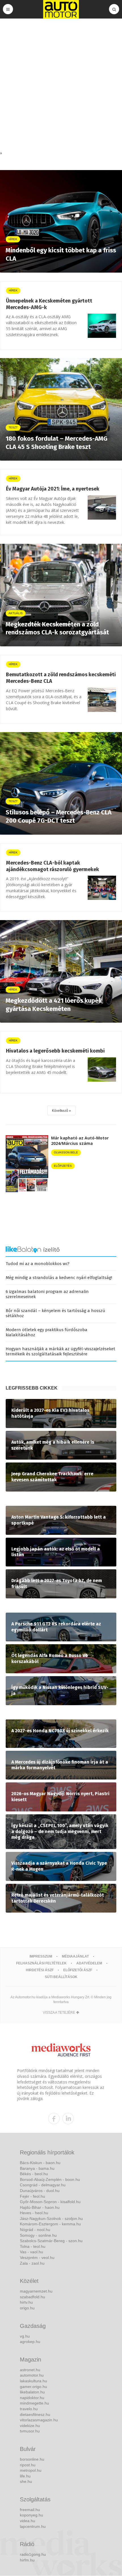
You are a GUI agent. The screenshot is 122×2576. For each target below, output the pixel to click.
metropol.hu (31, 2470)
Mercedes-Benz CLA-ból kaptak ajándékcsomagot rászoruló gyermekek (52, 866)
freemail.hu (30, 2510)
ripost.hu (28, 2465)
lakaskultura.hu (33, 2381)
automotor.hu (32, 2375)
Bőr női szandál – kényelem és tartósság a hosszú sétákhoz (55, 1313)
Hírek (13, 290)
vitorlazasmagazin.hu (39, 2420)
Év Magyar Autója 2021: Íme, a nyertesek (53, 489)
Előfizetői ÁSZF (78, 1970)
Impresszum (41, 1956)
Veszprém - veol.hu (37, 2258)
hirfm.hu (27, 2560)
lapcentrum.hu (33, 2526)
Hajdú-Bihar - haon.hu (40, 2207)
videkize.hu (30, 2426)
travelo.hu (29, 2409)
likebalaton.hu (32, 2392)
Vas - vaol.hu (31, 2252)
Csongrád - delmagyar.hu (43, 2185)
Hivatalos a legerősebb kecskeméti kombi (55, 1051)
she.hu (26, 2481)
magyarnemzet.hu (36, 2291)
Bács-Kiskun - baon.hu (40, 2163)
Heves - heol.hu (34, 2213)
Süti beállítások (61, 1977)
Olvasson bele (66, 1152)
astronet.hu (30, 2370)
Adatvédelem (89, 1963)
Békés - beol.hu (34, 2174)
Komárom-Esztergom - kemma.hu (50, 2224)
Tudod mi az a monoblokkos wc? (38, 1264)
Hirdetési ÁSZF (40, 1970)
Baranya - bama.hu (37, 2168)
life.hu (25, 2476)
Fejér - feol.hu (32, 2196)
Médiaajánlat (75, 1956)
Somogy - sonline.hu (38, 2235)
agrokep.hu (30, 2342)
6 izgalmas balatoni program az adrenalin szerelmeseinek (47, 1294)
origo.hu (27, 2308)
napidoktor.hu (32, 2398)
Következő (60, 1111)
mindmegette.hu (34, 2403)
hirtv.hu (26, 2302)
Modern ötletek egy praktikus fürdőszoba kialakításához (47, 1332)
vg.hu (25, 2336)
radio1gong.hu (33, 2554)
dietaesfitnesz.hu (35, 2414)
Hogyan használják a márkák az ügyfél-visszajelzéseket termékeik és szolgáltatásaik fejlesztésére (60, 1351)
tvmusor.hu (30, 2431)
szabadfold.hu (32, 2297)
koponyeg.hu (31, 2515)
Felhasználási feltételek (41, 1963)
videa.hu (28, 2521)
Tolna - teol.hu (33, 2246)
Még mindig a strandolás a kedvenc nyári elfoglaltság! (59, 1278)
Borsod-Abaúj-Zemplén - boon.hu (50, 2179)
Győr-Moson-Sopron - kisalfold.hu (50, 2202)
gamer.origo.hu (33, 2387)
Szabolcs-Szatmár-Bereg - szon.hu (51, 2241)
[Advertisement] (61, 86)
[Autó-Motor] (61, 9)
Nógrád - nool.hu (35, 2230)
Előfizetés (63, 1166)
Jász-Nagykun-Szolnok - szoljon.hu (51, 2218)
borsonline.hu (32, 2459)
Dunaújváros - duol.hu (40, 2191)
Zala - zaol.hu (32, 2263)
